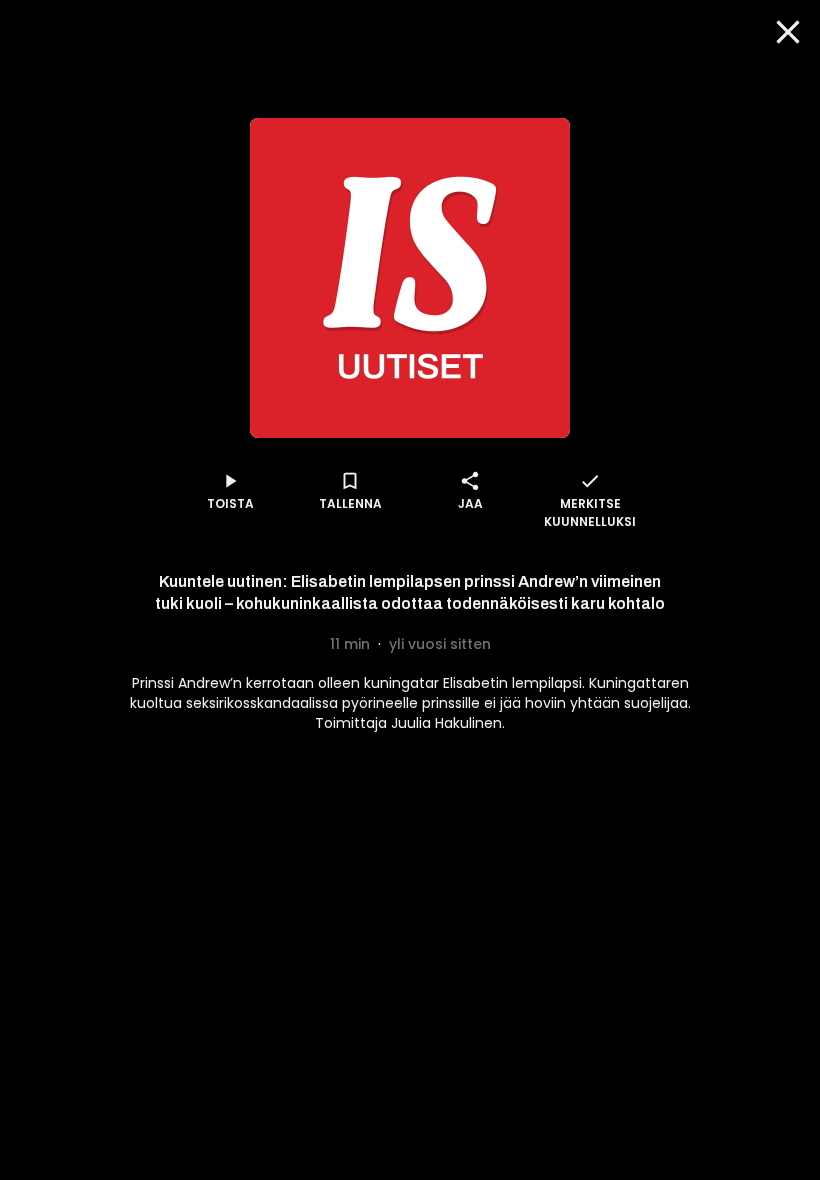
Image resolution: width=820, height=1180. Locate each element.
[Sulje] (788, 32)
